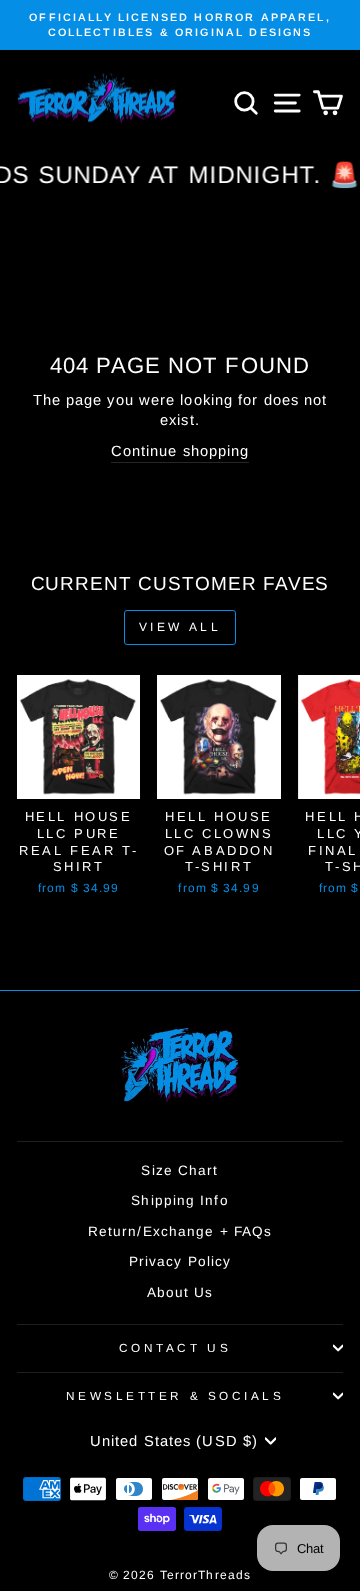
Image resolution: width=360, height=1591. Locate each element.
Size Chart (179, 1170)
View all (180, 627)
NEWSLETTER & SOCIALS (175, 1395)
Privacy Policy (180, 1261)
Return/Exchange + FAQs (180, 1231)
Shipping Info (179, 1200)
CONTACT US (175, 1347)
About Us (180, 1292)
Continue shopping (180, 451)
